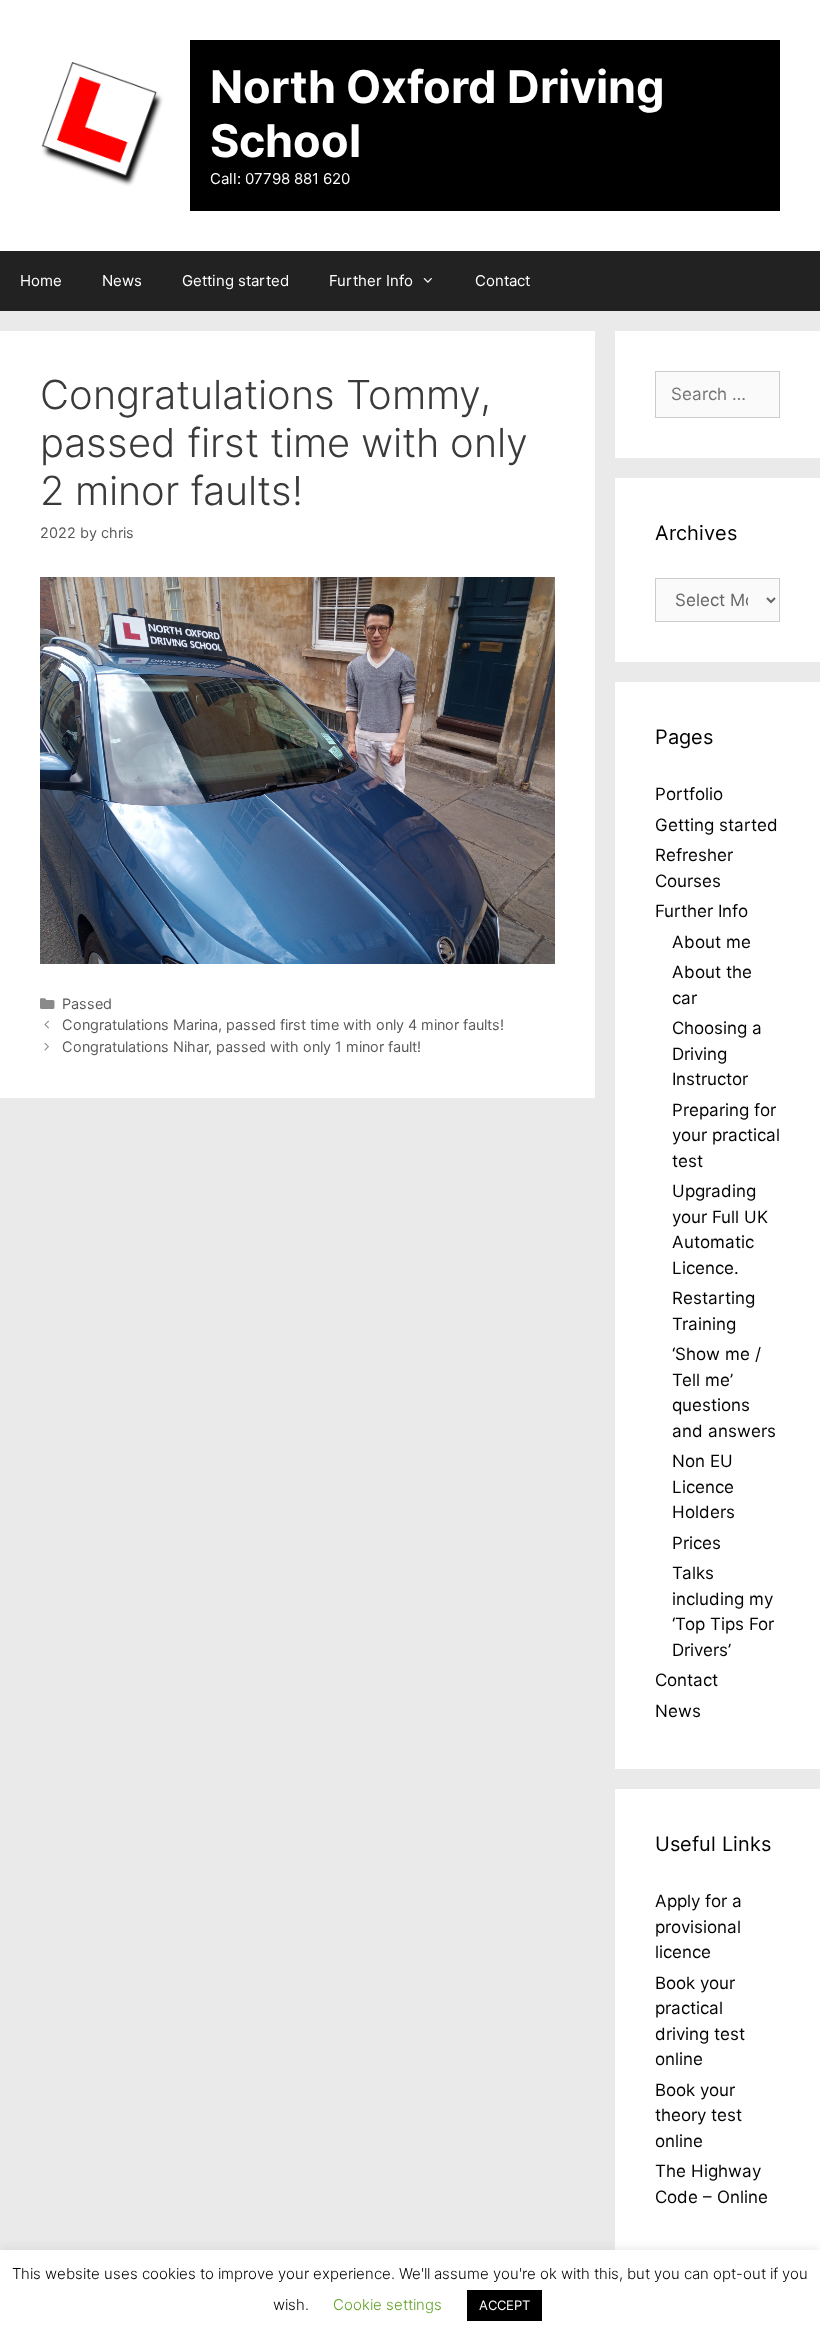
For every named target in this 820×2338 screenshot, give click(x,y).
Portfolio (689, 794)
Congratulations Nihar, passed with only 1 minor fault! (241, 1046)
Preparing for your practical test (726, 1135)
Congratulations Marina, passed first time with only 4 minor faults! (283, 1024)
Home (41, 280)
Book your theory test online (698, 2115)
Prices (696, 1543)
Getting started (235, 280)
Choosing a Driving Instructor (717, 1053)
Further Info (371, 280)
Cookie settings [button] (387, 2304)
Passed (87, 1003)
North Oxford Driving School (437, 113)
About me (711, 942)
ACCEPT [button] (504, 2305)
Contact (502, 280)
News (122, 280)
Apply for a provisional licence (698, 1926)
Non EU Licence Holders (703, 1486)
